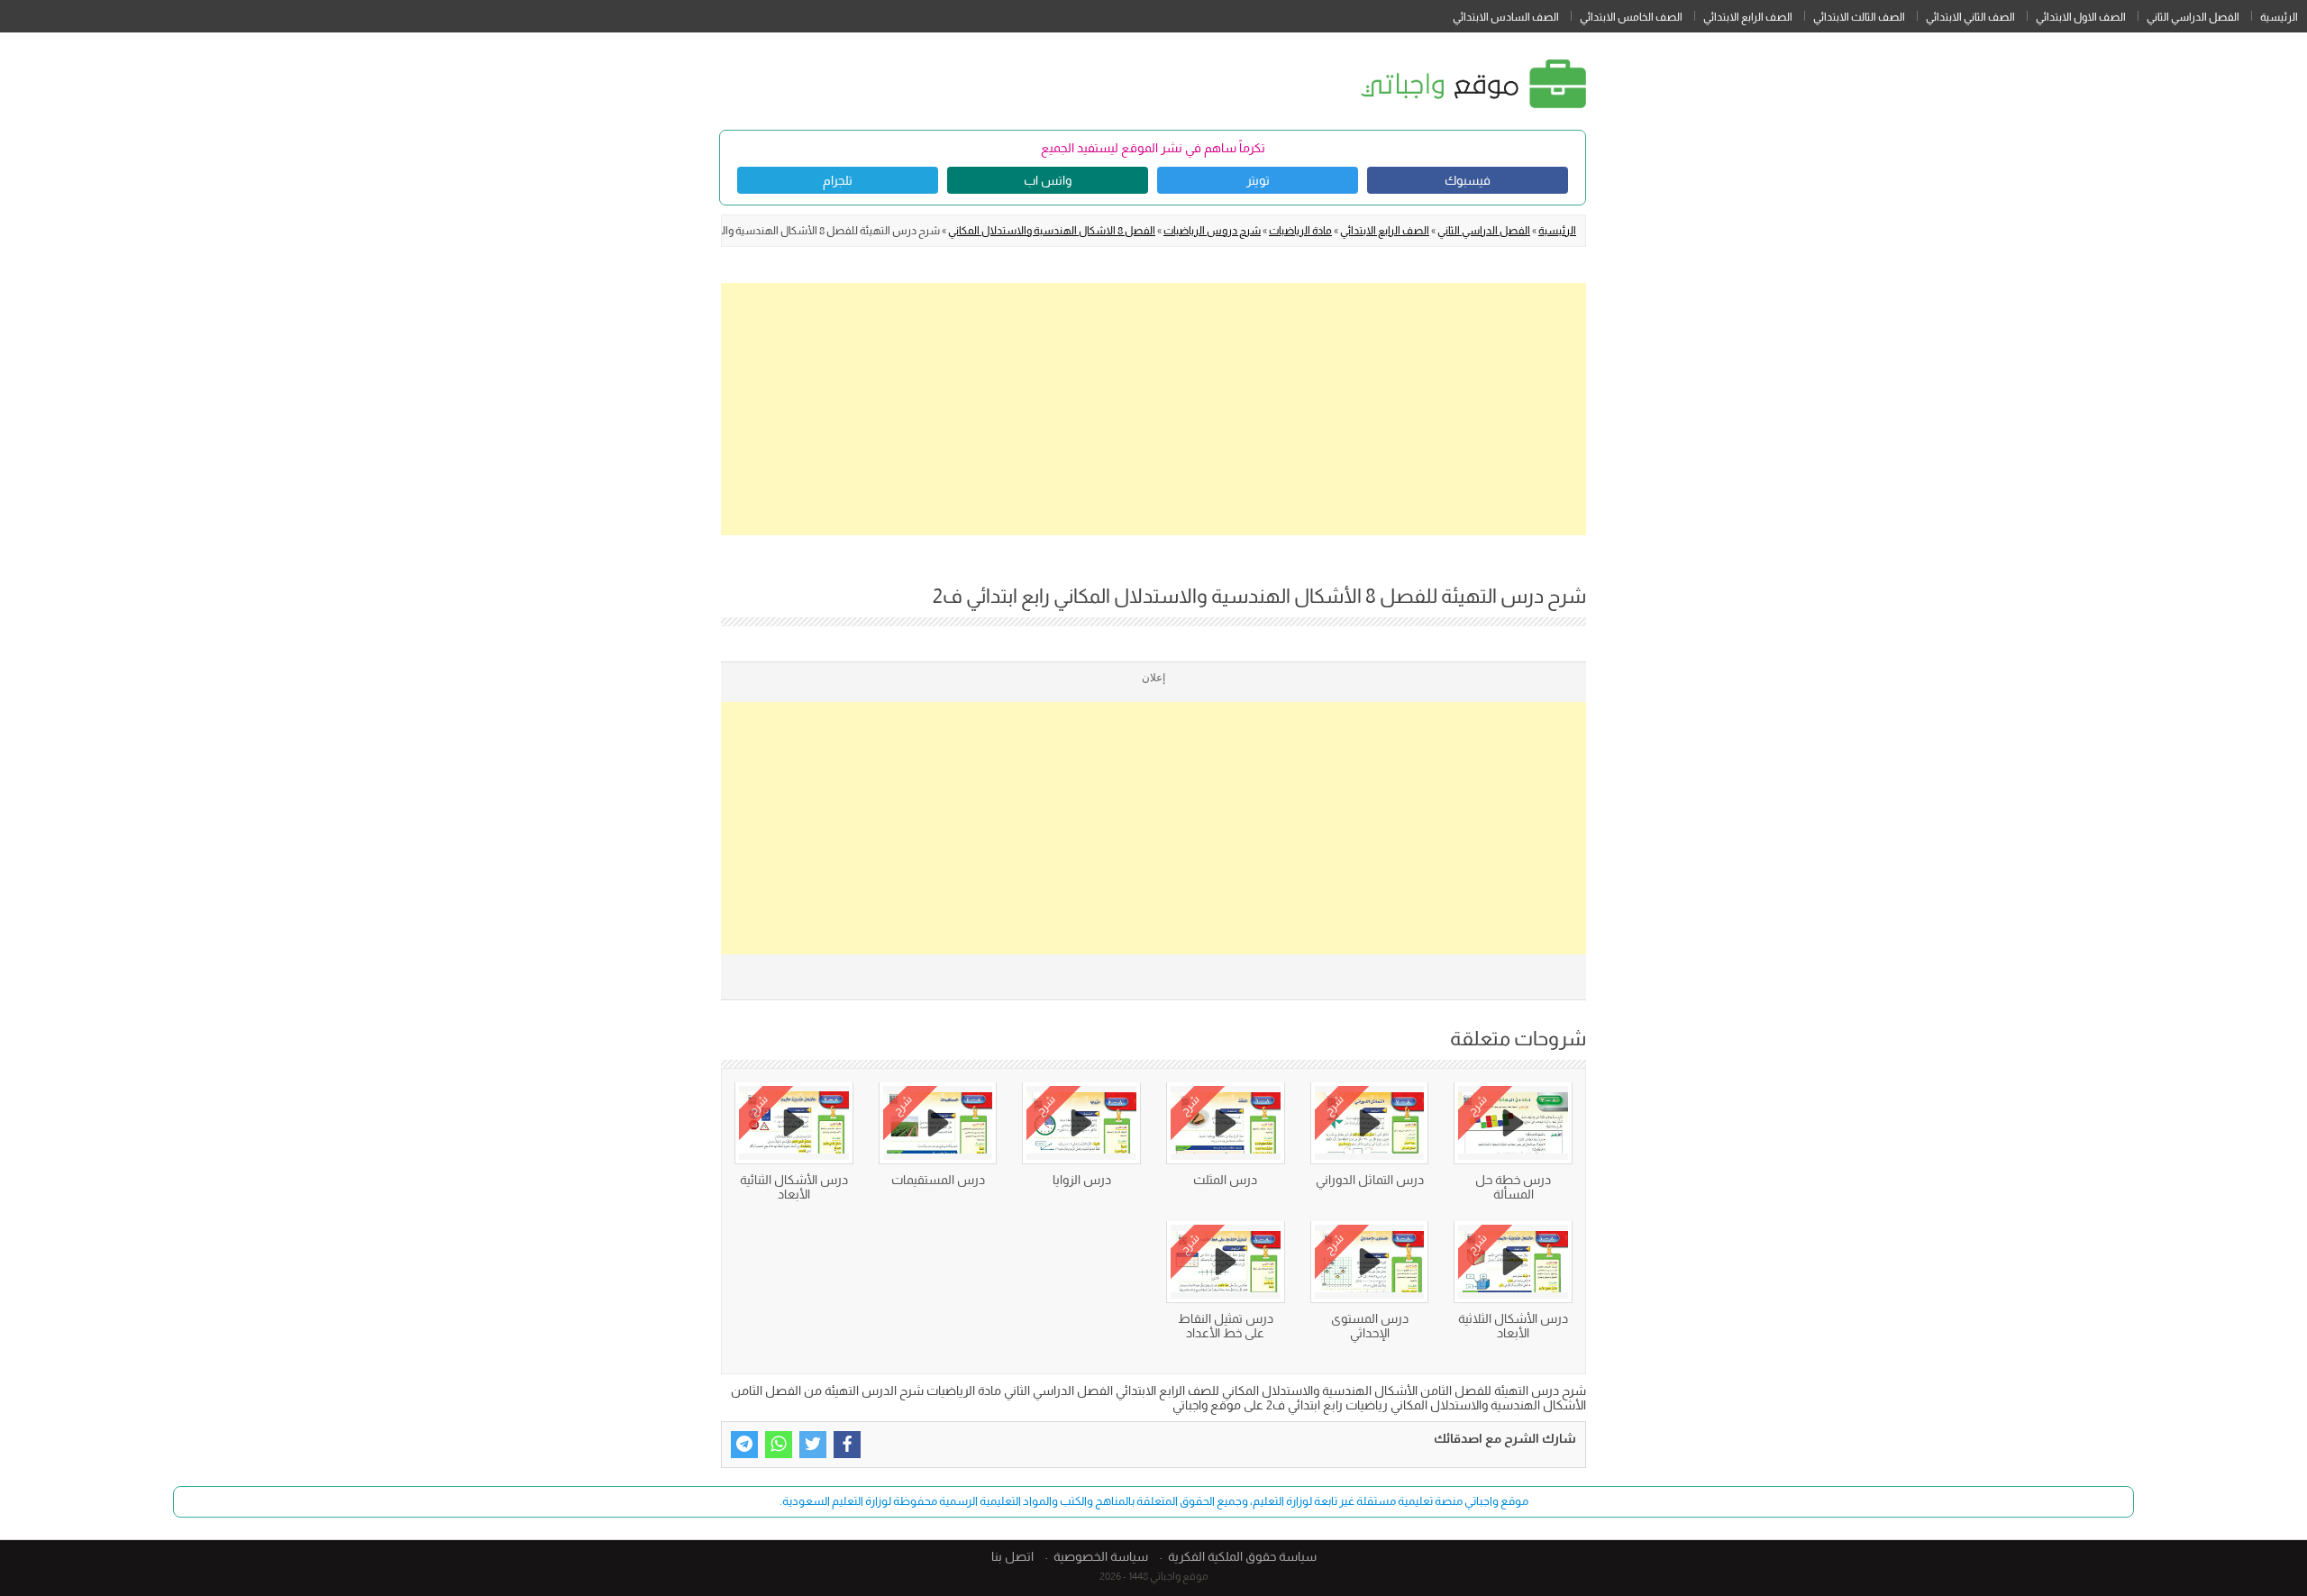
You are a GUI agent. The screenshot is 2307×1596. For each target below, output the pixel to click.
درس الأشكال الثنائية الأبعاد (794, 1187)
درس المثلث (1225, 1180)
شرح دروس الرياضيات (1212, 231)
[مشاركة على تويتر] (813, 1445)
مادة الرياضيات (1300, 231)
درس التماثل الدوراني (1370, 1180)
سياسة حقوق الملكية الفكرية (1242, 1556)
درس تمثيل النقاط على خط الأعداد (1226, 1326)
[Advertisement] (1153, 409)
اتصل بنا (1012, 1556)
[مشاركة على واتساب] (779, 1445)
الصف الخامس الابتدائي (1631, 17)
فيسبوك (1468, 180)
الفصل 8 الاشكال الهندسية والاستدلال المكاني (1052, 231)
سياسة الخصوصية (1101, 1556)
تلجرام (838, 180)
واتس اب (1048, 180)
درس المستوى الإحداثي (1370, 1326)
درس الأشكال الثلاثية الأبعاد (1513, 1326)
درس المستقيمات (938, 1180)
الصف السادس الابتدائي (1506, 17)
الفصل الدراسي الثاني (2193, 17)
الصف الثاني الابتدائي (1970, 17)
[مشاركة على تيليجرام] (744, 1445)
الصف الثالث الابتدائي (1859, 17)
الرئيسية (2279, 17)
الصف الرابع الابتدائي (1748, 17)
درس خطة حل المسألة (1513, 1187)
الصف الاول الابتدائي (2081, 17)
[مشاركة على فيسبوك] (847, 1445)
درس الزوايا (1082, 1180)
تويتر (1258, 180)
